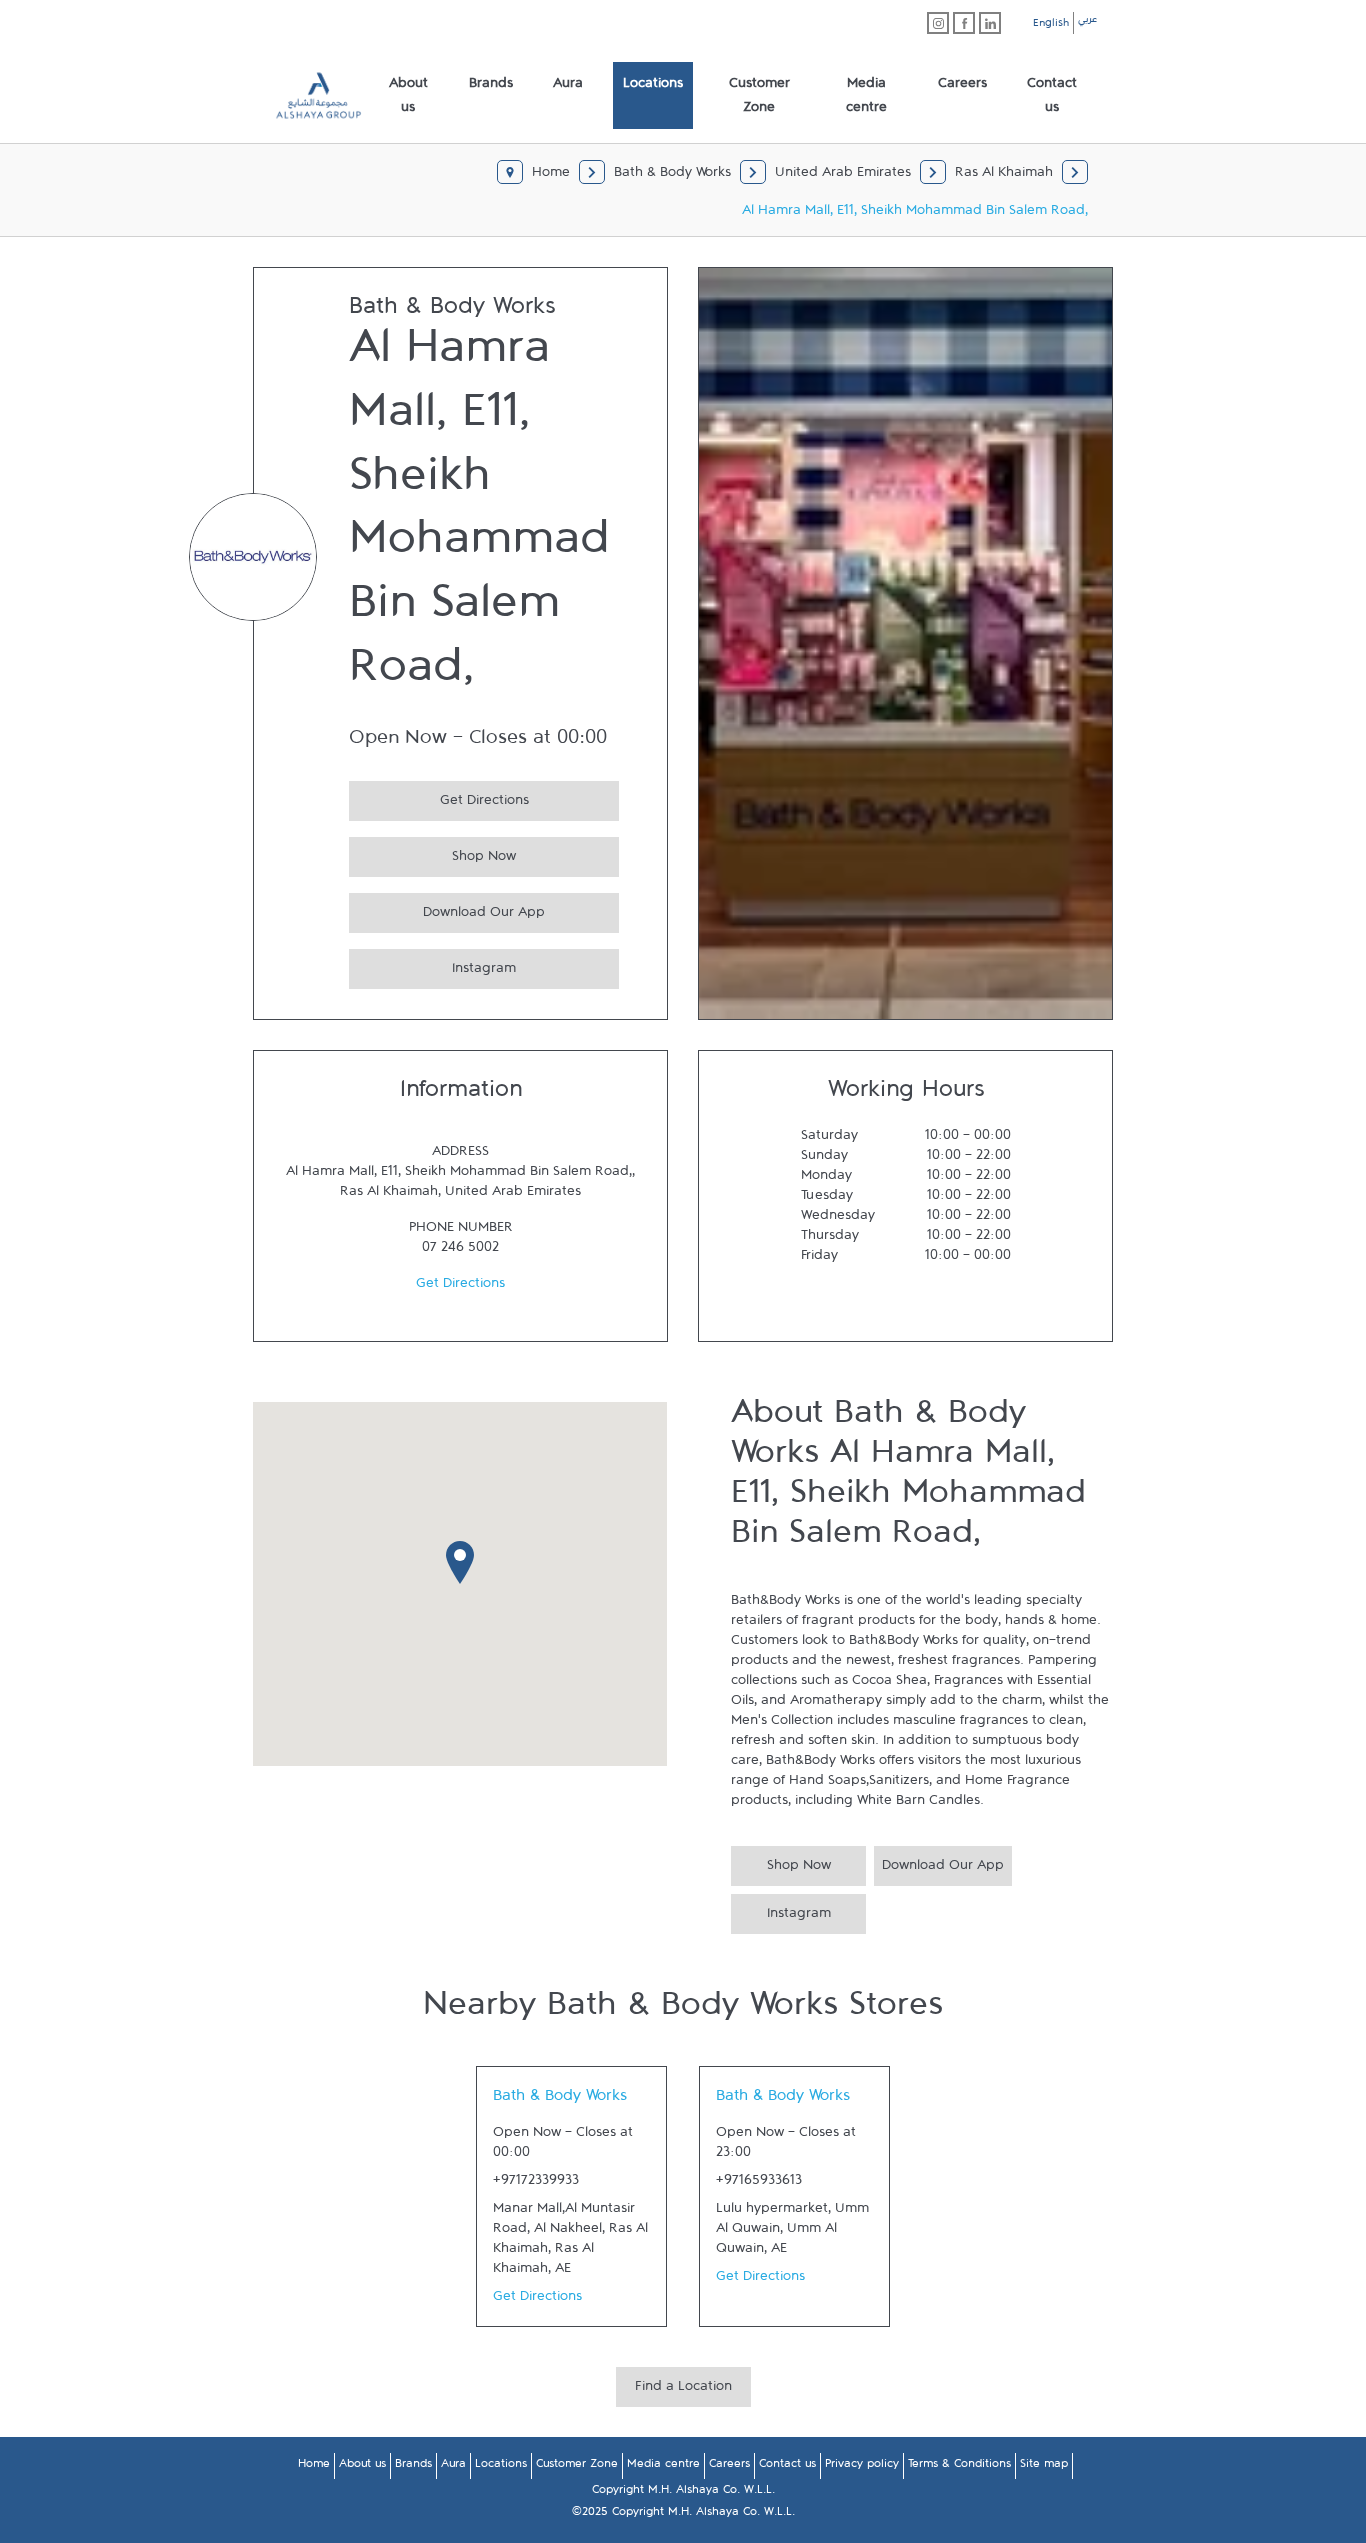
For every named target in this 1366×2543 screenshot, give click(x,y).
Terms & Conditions (959, 2467)
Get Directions (439, 797)
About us (362, 2467)
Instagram (432, 965)
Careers (729, 2467)
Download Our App (447, 909)
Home (314, 2467)
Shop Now (432, 853)
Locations (501, 2467)
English (1051, 26)
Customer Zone (577, 2467)
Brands (413, 2467)
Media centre (663, 2467)
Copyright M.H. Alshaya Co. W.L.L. (683, 2493)
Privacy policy (862, 2467)
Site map (1044, 2467)
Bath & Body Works (560, 2100)
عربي (1087, 22)
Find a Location (683, 2390)
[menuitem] (408, 96)
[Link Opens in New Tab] (938, 23)
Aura (453, 2467)
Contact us (787, 2467)
